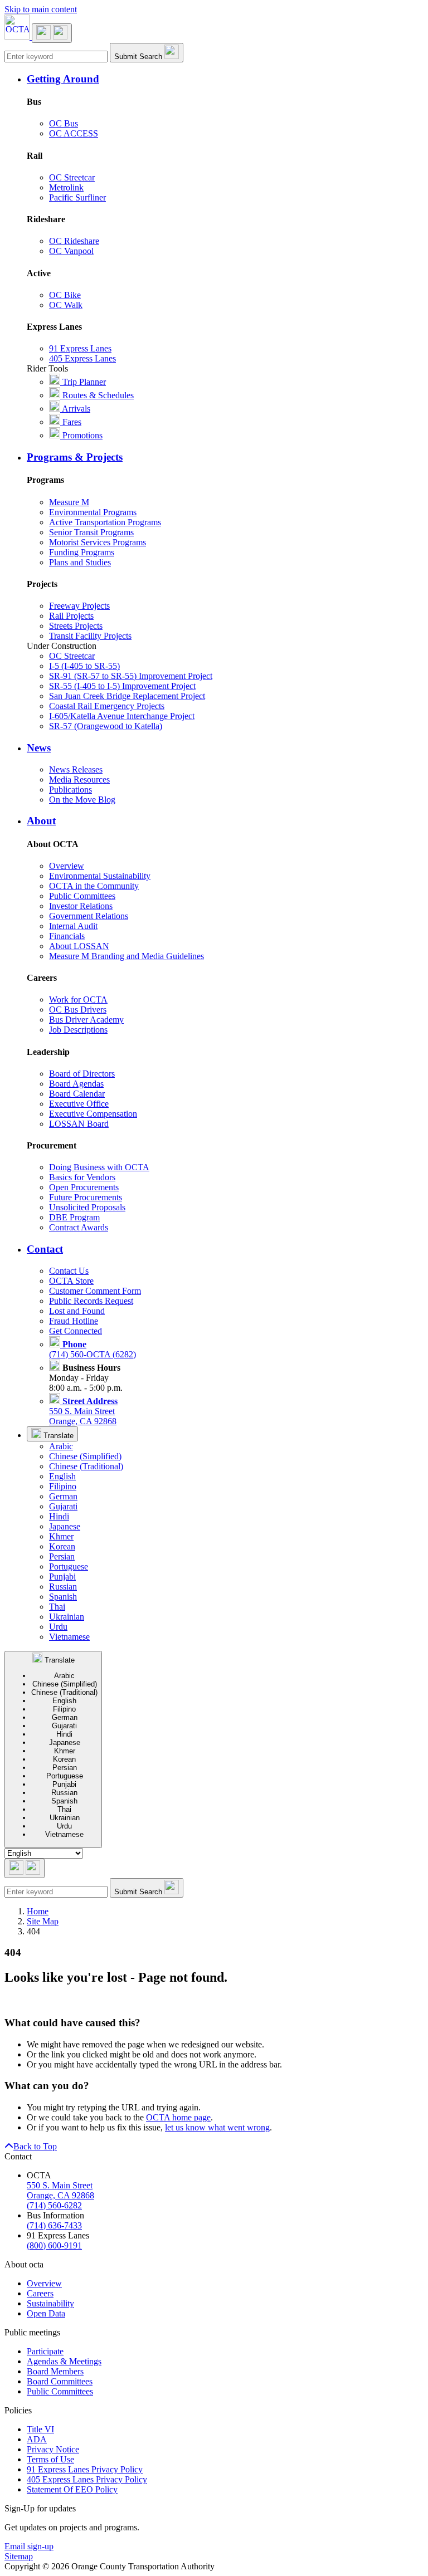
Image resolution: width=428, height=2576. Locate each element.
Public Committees (82, 896)
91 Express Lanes (80, 348)
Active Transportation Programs (105, 522)
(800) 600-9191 (54, 2245)
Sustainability (50, 2303)
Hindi (59, 1516)
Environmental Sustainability (100, 876)
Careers (40, 2293)
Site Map (43, 1921)
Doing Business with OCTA (99, 1167)
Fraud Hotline (74, 1321)
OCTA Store (71, 1281)
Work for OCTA (78, 999)
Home (38, 1911)
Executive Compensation (93, 1114)
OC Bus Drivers (78, 1010)
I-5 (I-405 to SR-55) (84, 666)
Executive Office (79, 1104)
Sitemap (19, 2556)
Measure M (69, 502)
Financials (67, 936)
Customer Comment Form (95, 1291)
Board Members (55, 2371)
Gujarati (63, 1506)
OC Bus (64, 123)
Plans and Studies (80, 562)
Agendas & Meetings (64, 2361)
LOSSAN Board (79, 1124)
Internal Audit (73, 926)
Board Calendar (77, 1094)
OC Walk (66, 305)
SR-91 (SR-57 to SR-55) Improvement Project (131, 676)
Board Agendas (76, 1084)
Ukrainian (67, 1617)
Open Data (46, 2313)
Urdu (58, 1627)
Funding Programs (82, 552)
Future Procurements (86, 1197)
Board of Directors (82, 1074)
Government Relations (89, 916)
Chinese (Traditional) (86, 1466)
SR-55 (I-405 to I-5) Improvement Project (122, 686)
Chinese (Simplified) (85, 1456)
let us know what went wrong (217, 2127)
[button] (225, 79)
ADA (37, 2439)
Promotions (81, 435)
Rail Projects (71, 616)
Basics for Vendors (82, 1177)
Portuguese (69, 1566)
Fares (71, 422)
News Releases (76, 769)
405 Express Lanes (82, 358)
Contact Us (69, 1271)
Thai (57, 1607)
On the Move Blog (82, 800)
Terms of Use (50, 2459)
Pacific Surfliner (77, 197)
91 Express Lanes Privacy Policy (85, 2469)
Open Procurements (84, 1187)
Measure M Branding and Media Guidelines (127, 956)
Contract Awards (79, 1227)
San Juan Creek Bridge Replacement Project (127, 696)
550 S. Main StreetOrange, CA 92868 (83, 1411)
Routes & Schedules (97, 395)
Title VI (40, 2429)
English (62, 1476)
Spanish (63, 1597)
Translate (57, 1436)
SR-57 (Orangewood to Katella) (106, 726)
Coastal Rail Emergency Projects (107, 706)
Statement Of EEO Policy (72, 2489)
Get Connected (76, 1331)
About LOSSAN (79, 946)
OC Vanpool (71, 251)
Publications (70, 790)
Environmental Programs (93, 512)
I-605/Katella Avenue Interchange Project (122, 716)
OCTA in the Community (94, 886)
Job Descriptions (78, 1030)
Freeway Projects (79, 606)
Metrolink (66, 187)
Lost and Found (77, 1311)
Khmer (61, 1536)
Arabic (61, 1446)
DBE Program (74, 1217)
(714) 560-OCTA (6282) (93, 1349)
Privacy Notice (53, 2449)
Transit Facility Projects (90, 636)
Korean (62, 1546)
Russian (63, 1587)
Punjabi (62, 1577)
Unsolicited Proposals (87, 1207)
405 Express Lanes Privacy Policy (87, 2479)
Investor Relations (81, 906)
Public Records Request (91, 1301)
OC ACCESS (74, 133)
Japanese (65, 1526)
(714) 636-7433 (54, 2225)
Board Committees (60, 2381)
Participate (45, 2351)
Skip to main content (41, 9)
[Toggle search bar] (25, 1868)
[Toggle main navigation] (52, 33)
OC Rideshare (74, 241)
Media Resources (79, 779)
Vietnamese (69, 1637)
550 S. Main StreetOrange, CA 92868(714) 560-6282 (60, 2195)
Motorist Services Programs (98, 542)
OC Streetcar (72, 177)
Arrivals (75, 409)
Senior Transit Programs (91, 532)
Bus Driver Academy (86, 1020)
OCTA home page (178, 2117)
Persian (62, 1556)
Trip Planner (83, 382)
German (63, 1496)
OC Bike (65, 295)
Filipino (63, 1486)
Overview (67, 866)
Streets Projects (76, 626)
